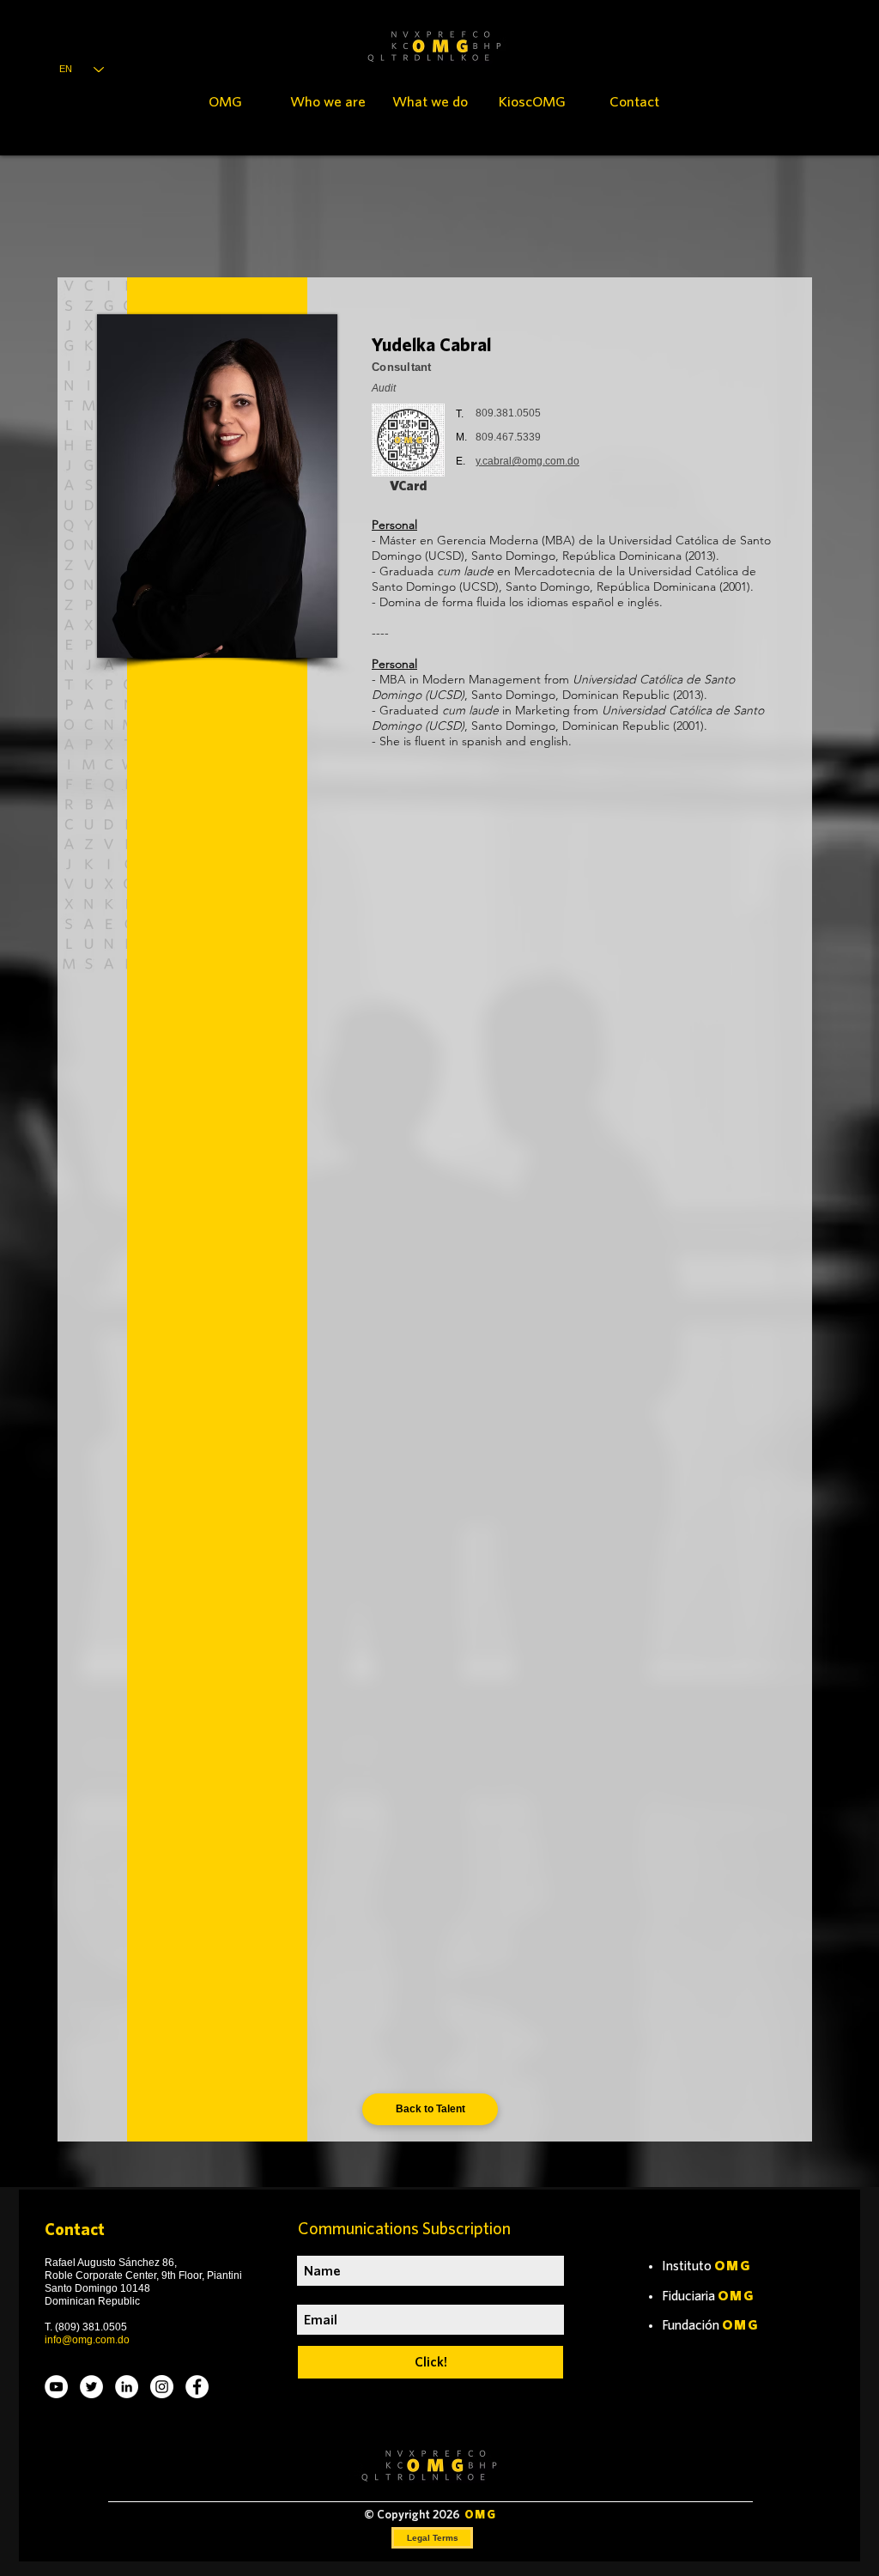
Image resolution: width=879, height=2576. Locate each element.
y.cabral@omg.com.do (527, 461)
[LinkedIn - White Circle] (127, 2387)
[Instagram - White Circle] (162, 2387)
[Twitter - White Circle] (91, 2387)
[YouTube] (56, 2387)
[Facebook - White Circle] (197, 2387)
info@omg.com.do (87, 2340)
